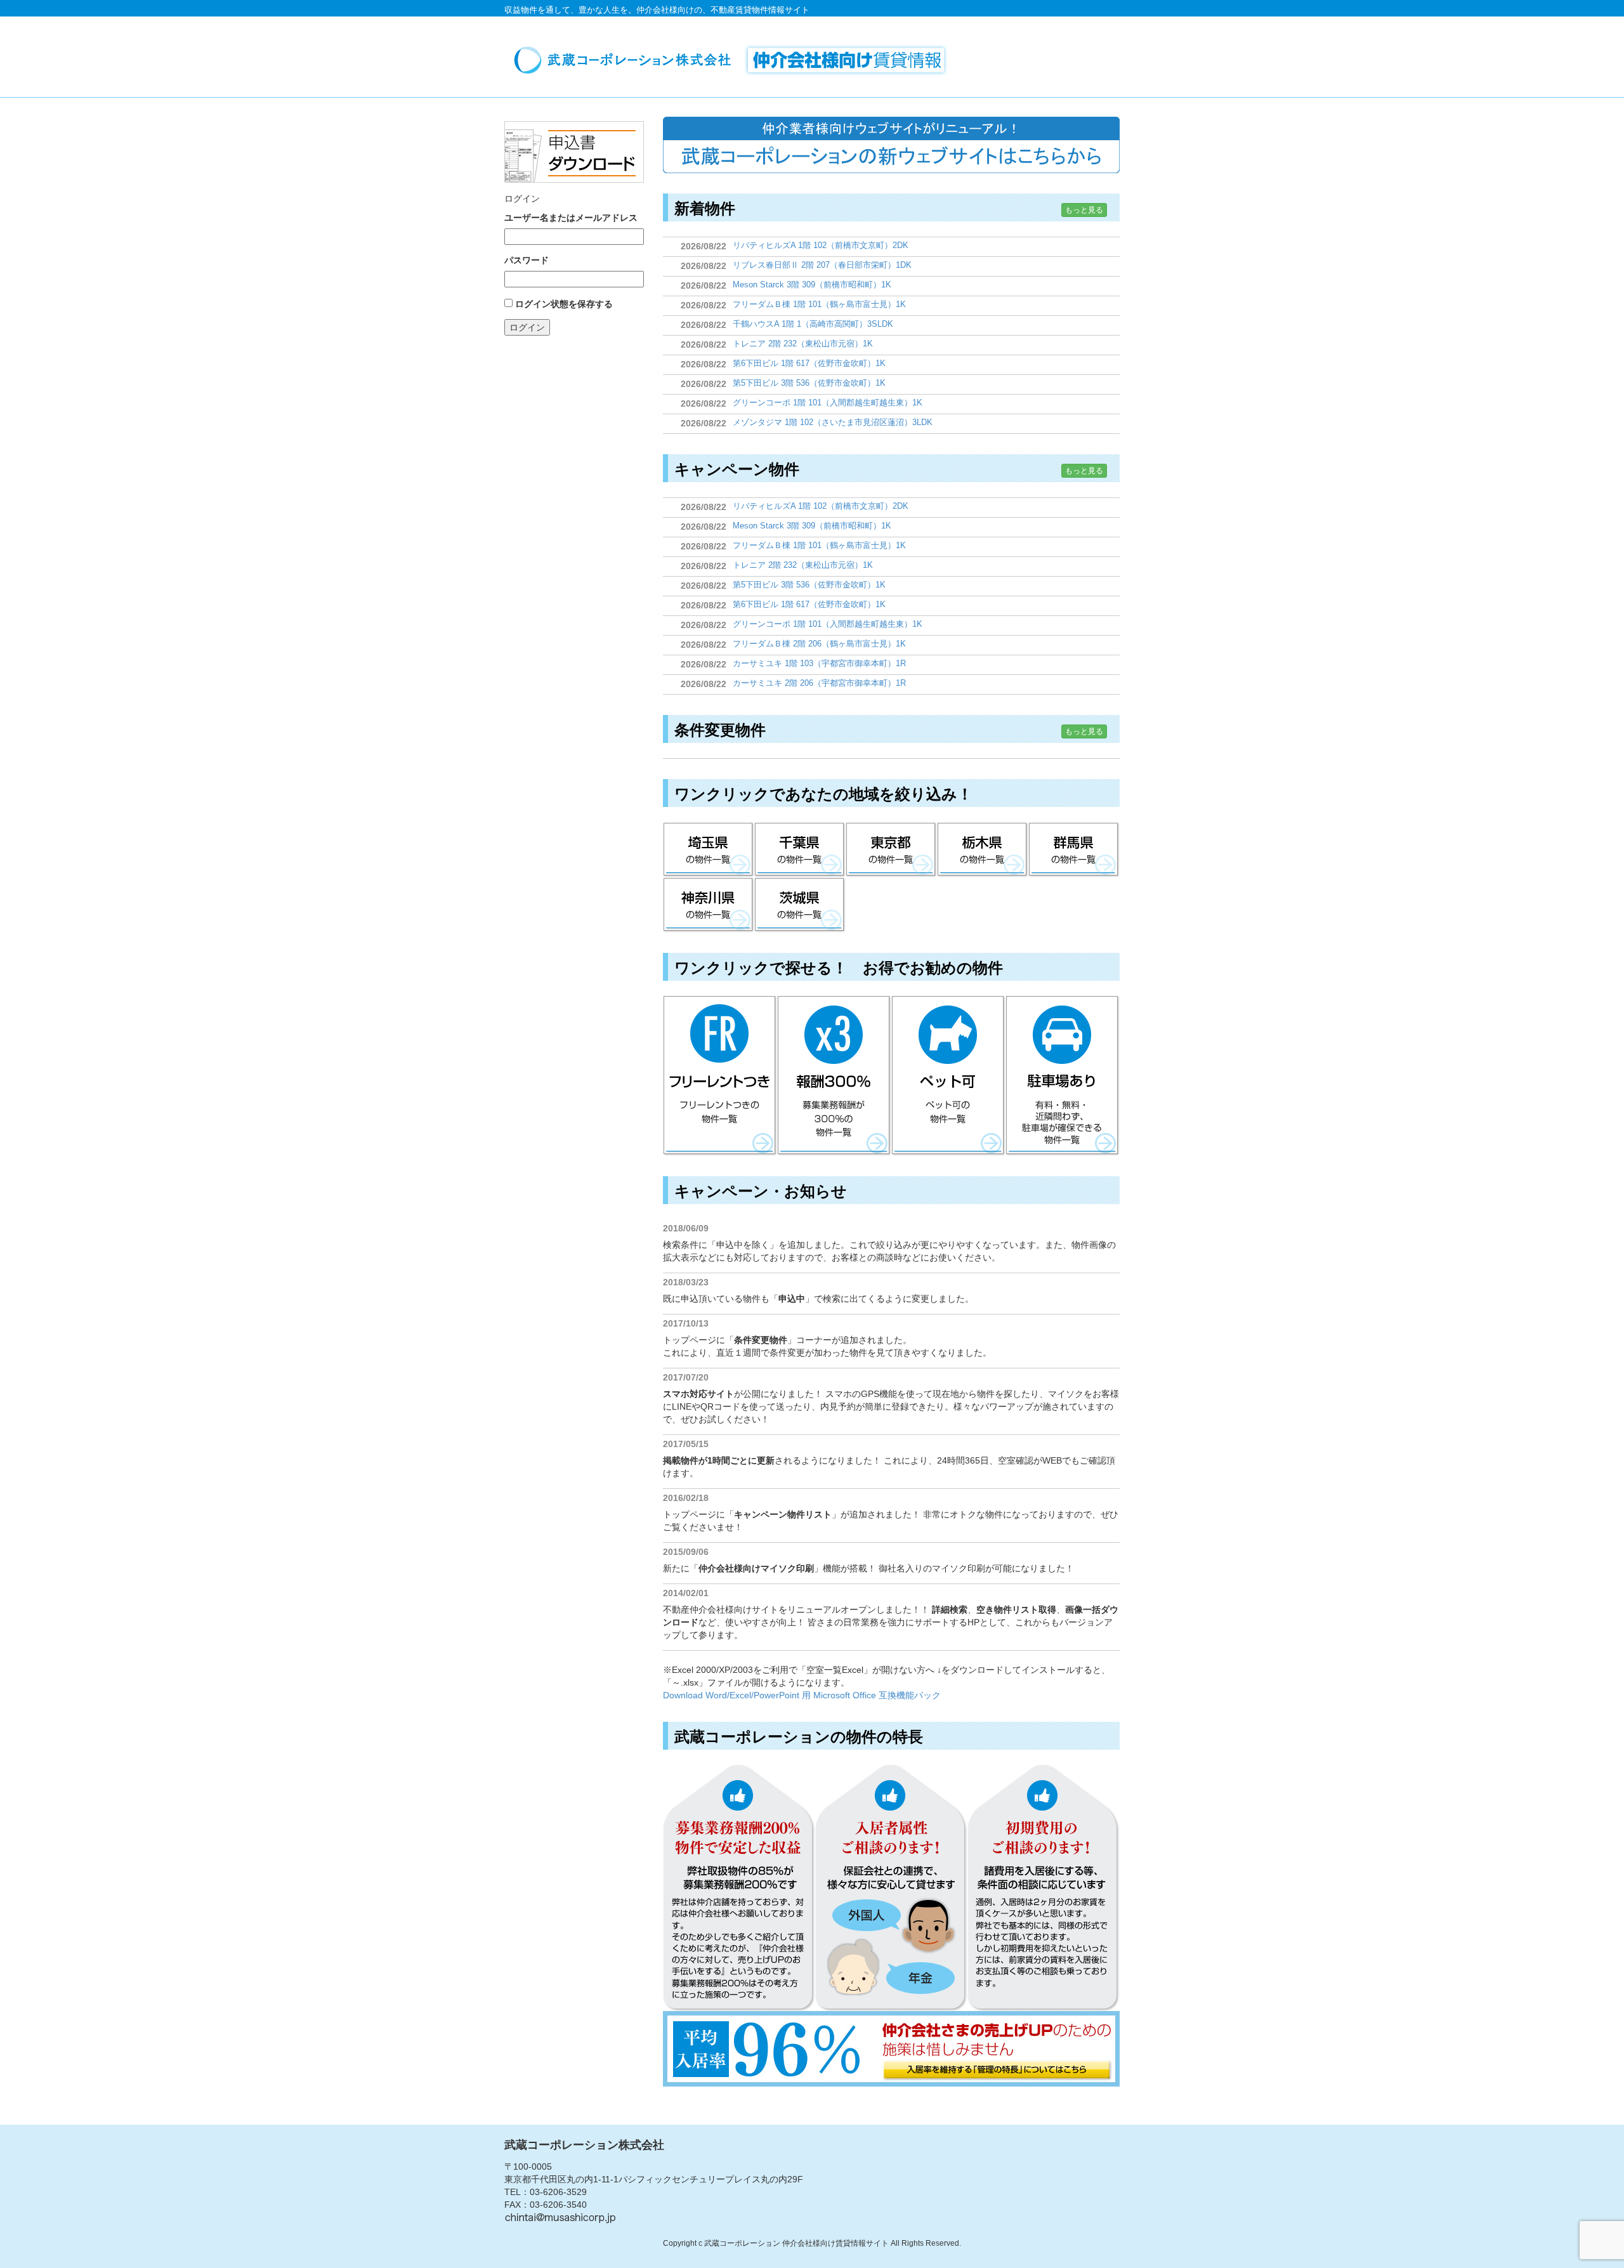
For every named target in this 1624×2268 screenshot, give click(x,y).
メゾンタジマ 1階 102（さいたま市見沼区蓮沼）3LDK (833, 422)
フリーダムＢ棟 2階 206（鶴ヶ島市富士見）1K (819, 644)
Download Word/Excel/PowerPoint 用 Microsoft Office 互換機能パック (802, 1695)
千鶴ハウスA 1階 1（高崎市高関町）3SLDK (813, 324)
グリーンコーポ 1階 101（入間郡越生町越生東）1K (828, 403)
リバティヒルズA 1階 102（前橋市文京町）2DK (821, 245)
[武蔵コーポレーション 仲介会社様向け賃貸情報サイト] (735, 60)
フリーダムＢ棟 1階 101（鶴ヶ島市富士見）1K (819, 304)
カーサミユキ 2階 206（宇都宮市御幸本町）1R (819, 683)
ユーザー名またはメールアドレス (571, 218)
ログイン (527, 327)
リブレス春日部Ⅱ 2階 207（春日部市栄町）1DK (822, 265)
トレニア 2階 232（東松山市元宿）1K (803, 344)
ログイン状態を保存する (564, 304)
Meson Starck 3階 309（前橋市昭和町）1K (812, 285)
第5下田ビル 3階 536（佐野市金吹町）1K (809, 383)
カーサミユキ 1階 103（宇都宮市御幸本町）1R (819, 663)
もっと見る (1084, 210)
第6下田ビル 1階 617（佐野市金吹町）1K (809, 363)
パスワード (527, 260)
